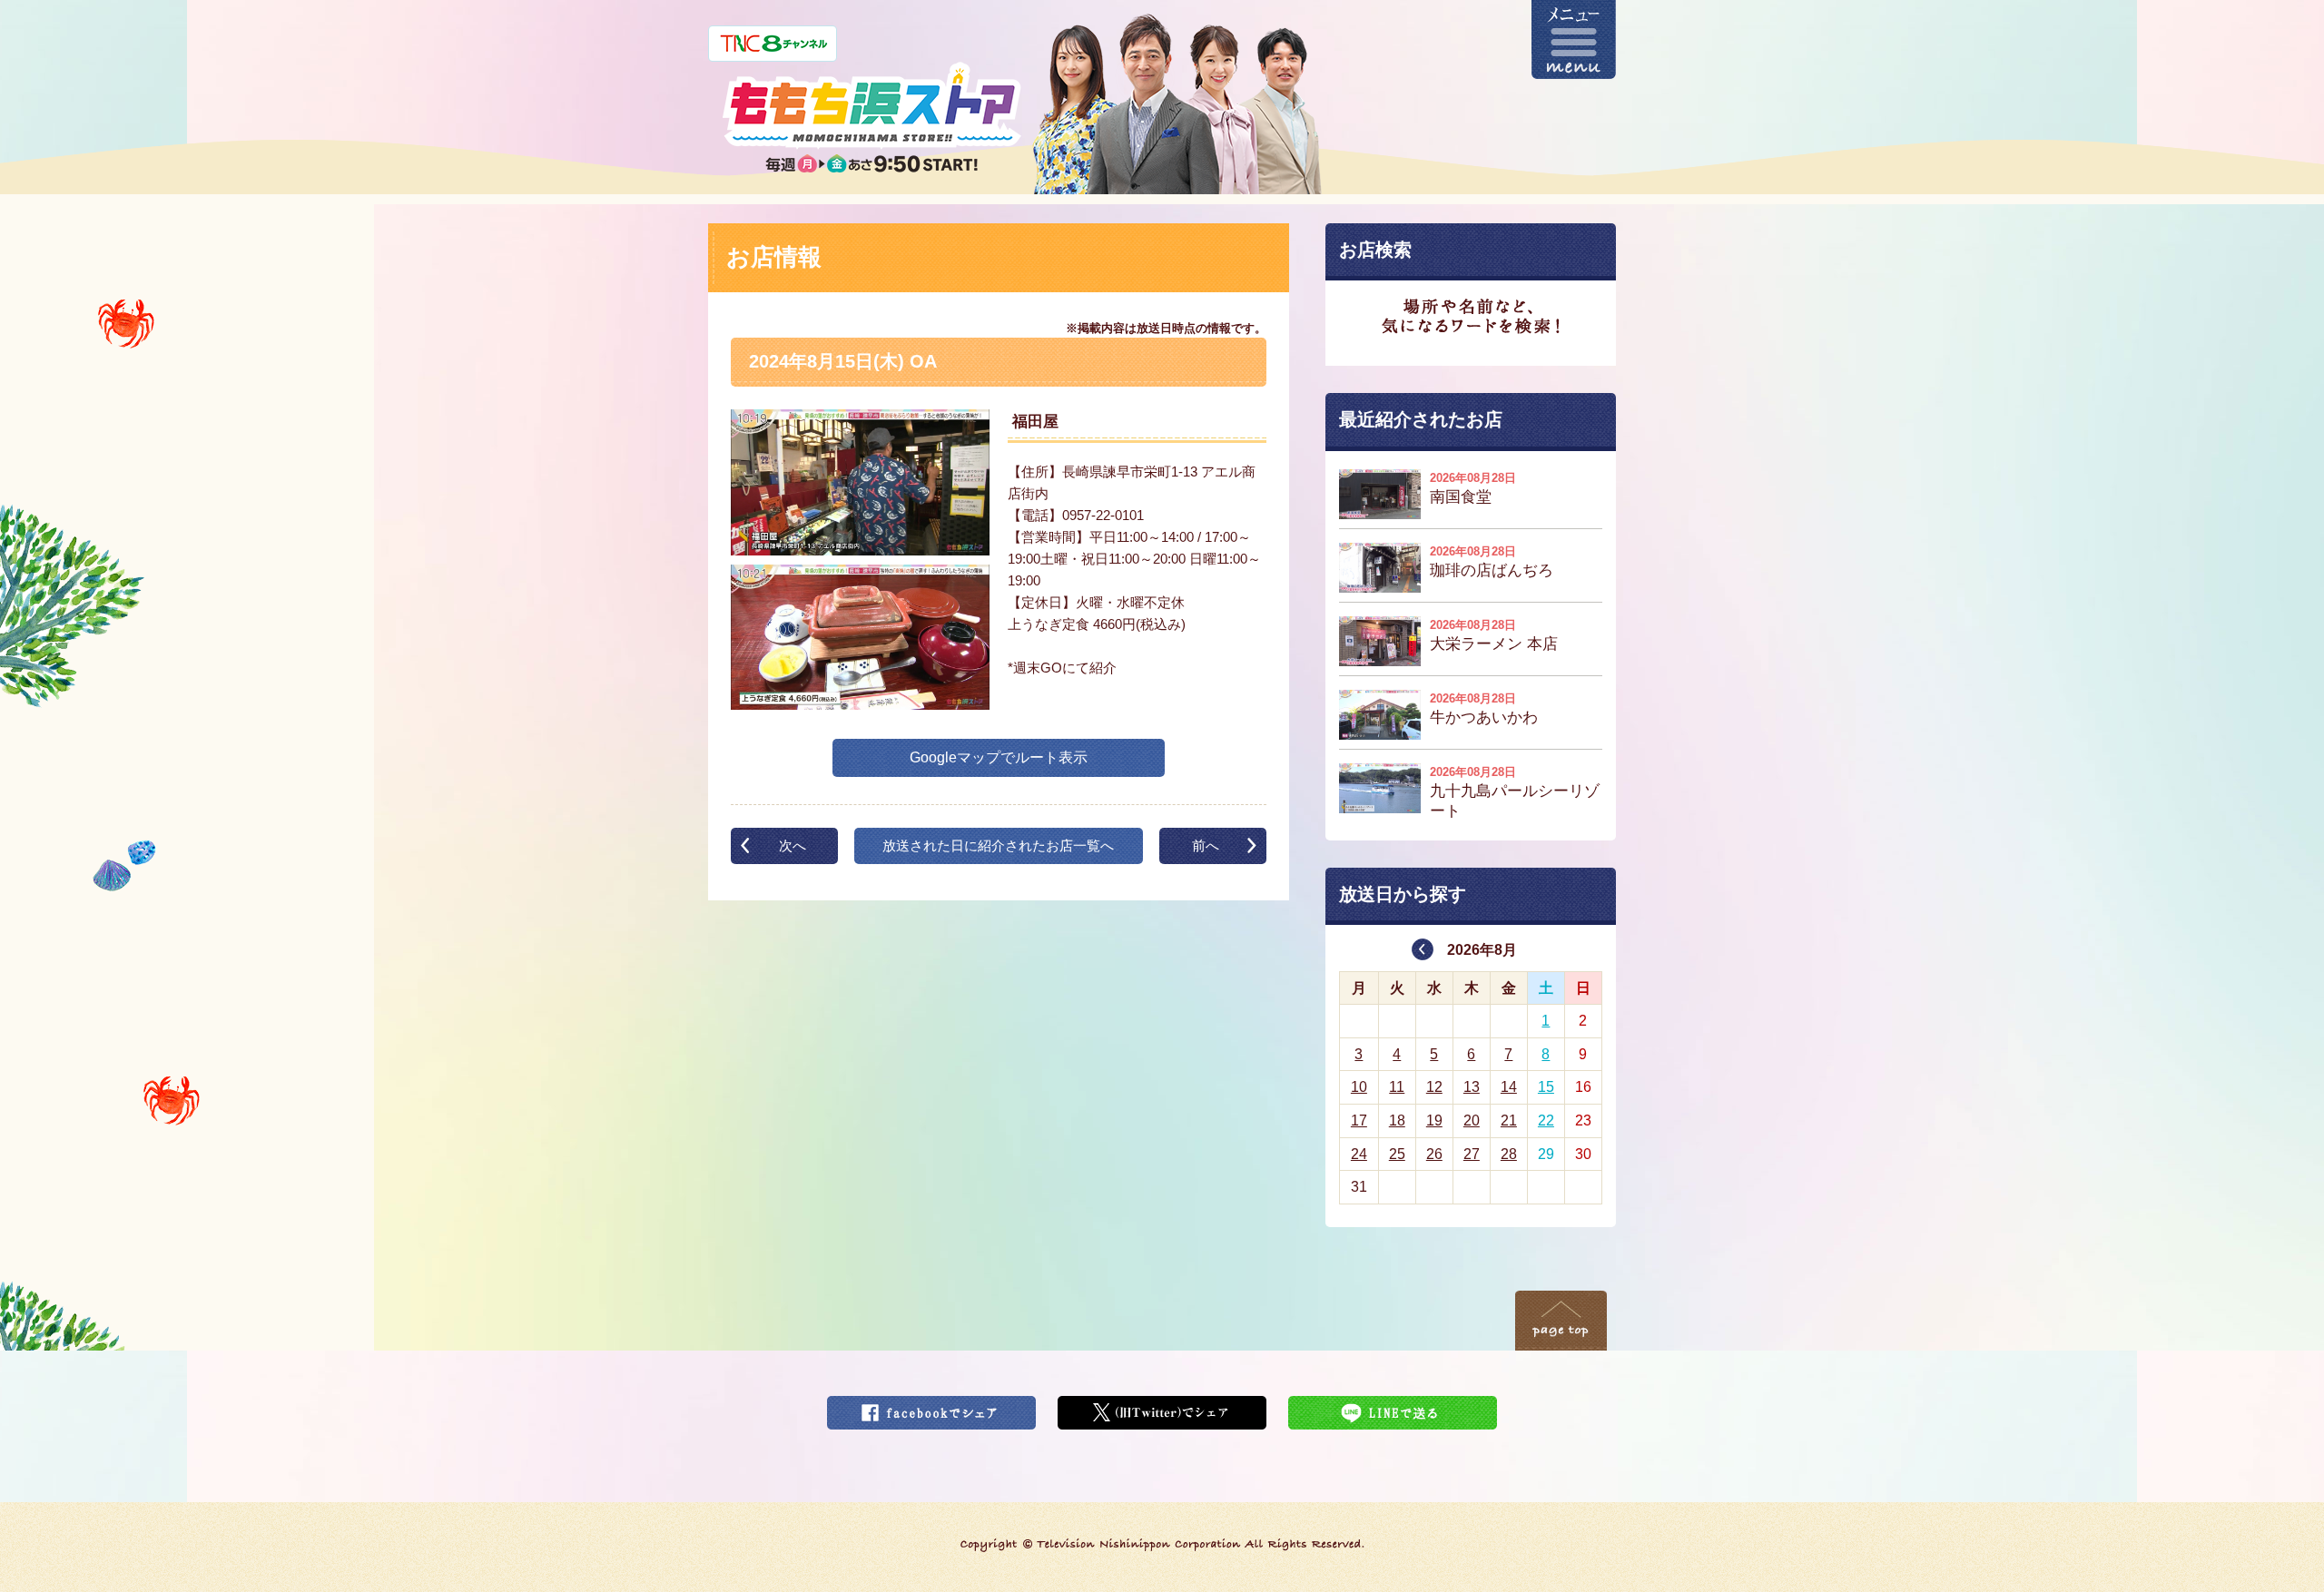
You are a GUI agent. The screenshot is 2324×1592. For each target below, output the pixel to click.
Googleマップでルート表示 (999, 757)
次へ (793, 845)
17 (1359, 1120)
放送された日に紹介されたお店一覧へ (998, 845)
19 (1434, 1120)
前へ (1206, 845)
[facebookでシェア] (931, 1407)
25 (1397, 1154)
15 (1546, 1087)
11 (1397, 1087)
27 (1472, 1154)
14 (1509, 1087)
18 (1397, 1120)
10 (1359, 1087)
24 (1359, 1154)
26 (1434, 1154)
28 (1509, 1154)
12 (1434, 1087)
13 (1472, 1087)
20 (1472, 1120)
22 (1546, 1120)
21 (1509, 1120)
